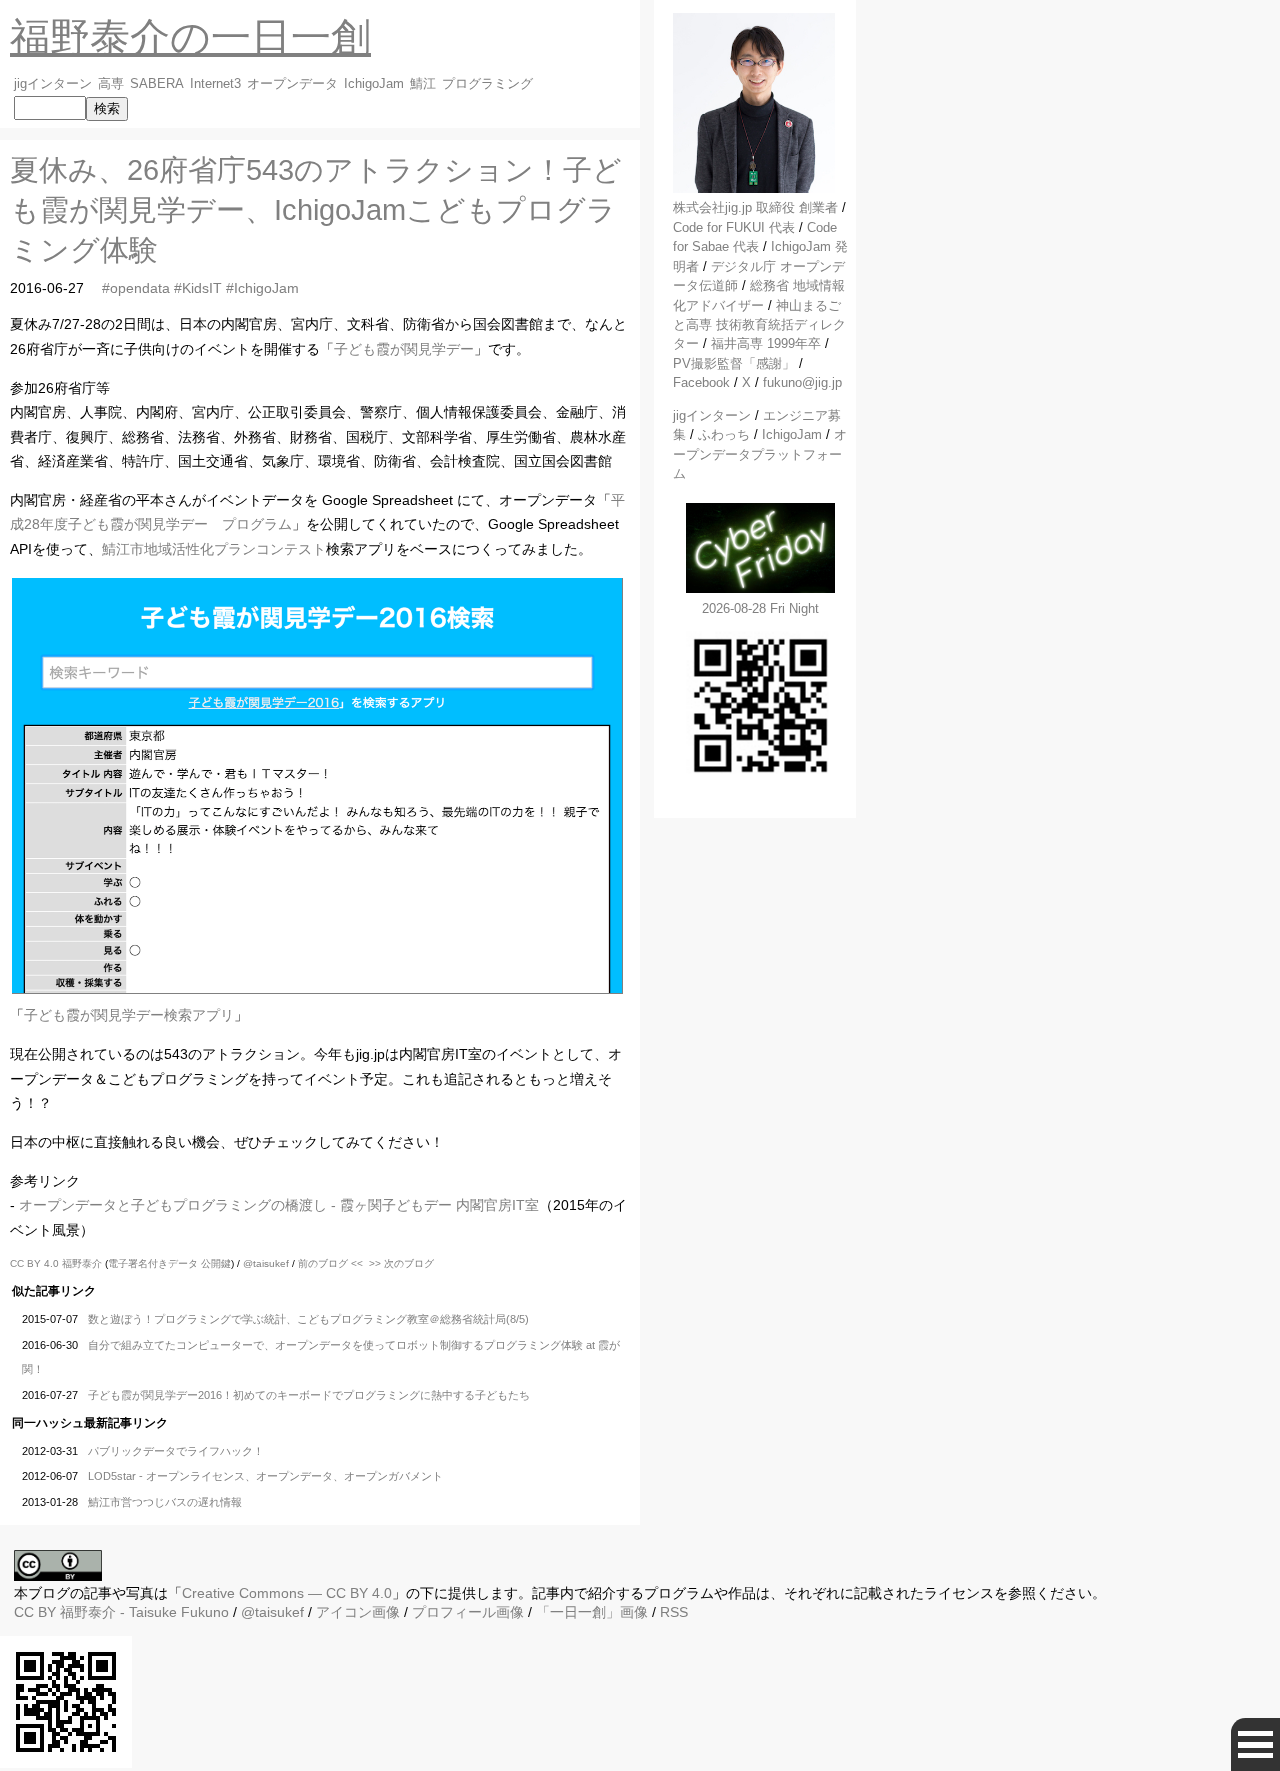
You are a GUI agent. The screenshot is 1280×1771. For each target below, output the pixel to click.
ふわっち (724, 434)
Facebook (701, 382)
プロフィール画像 (468, 1612)
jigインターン (53, 84)
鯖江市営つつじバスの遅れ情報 (165, 1502)
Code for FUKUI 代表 (734, 227)
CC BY (35, 1612)
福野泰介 (82, 1263)
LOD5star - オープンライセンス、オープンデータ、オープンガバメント (265, 1476)
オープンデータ (292, 84)
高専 (111, 84)
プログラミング (487, 84)
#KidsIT (198, 288)
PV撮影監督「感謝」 (734, 363)
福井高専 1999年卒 (766, 343)
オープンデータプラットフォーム (760, 454)
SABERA (157, 84)
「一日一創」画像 (592, 1612)
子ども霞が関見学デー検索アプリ (129, 1015)
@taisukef (266, 1263)
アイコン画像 (358, 1612)
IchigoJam (374, 84)
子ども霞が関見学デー (404, 349)
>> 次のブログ (401, 1263)
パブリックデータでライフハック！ (176, 1451)
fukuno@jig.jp (802, 382)
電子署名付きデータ (153, 1263)
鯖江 (423, 84)
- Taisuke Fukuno (144, 1612)
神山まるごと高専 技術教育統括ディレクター (759, 325)
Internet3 (215, 84)
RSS (674, 1612)
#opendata (136, 288)
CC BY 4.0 (36, 1263)
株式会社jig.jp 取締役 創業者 (755, 207)
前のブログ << (330, 1263)
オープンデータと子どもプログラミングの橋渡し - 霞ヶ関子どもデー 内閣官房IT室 (279, 1205)
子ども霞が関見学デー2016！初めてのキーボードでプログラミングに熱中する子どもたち (309, 1395)
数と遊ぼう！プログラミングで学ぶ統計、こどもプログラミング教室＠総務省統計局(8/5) (308, 1319)
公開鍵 (216, 1263)
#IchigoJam (262, 288)
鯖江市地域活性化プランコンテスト (214, 549)
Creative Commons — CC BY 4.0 (287, 1593)
